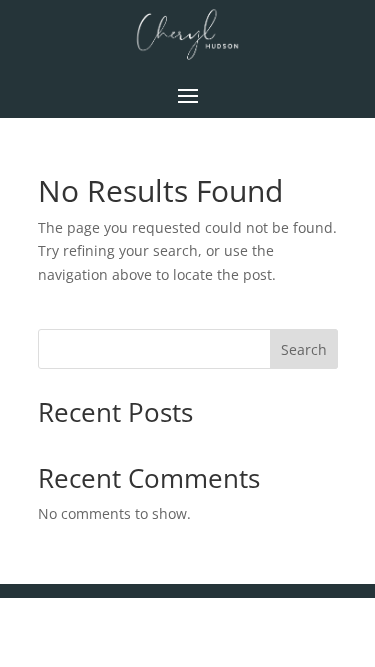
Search (304, 349)
